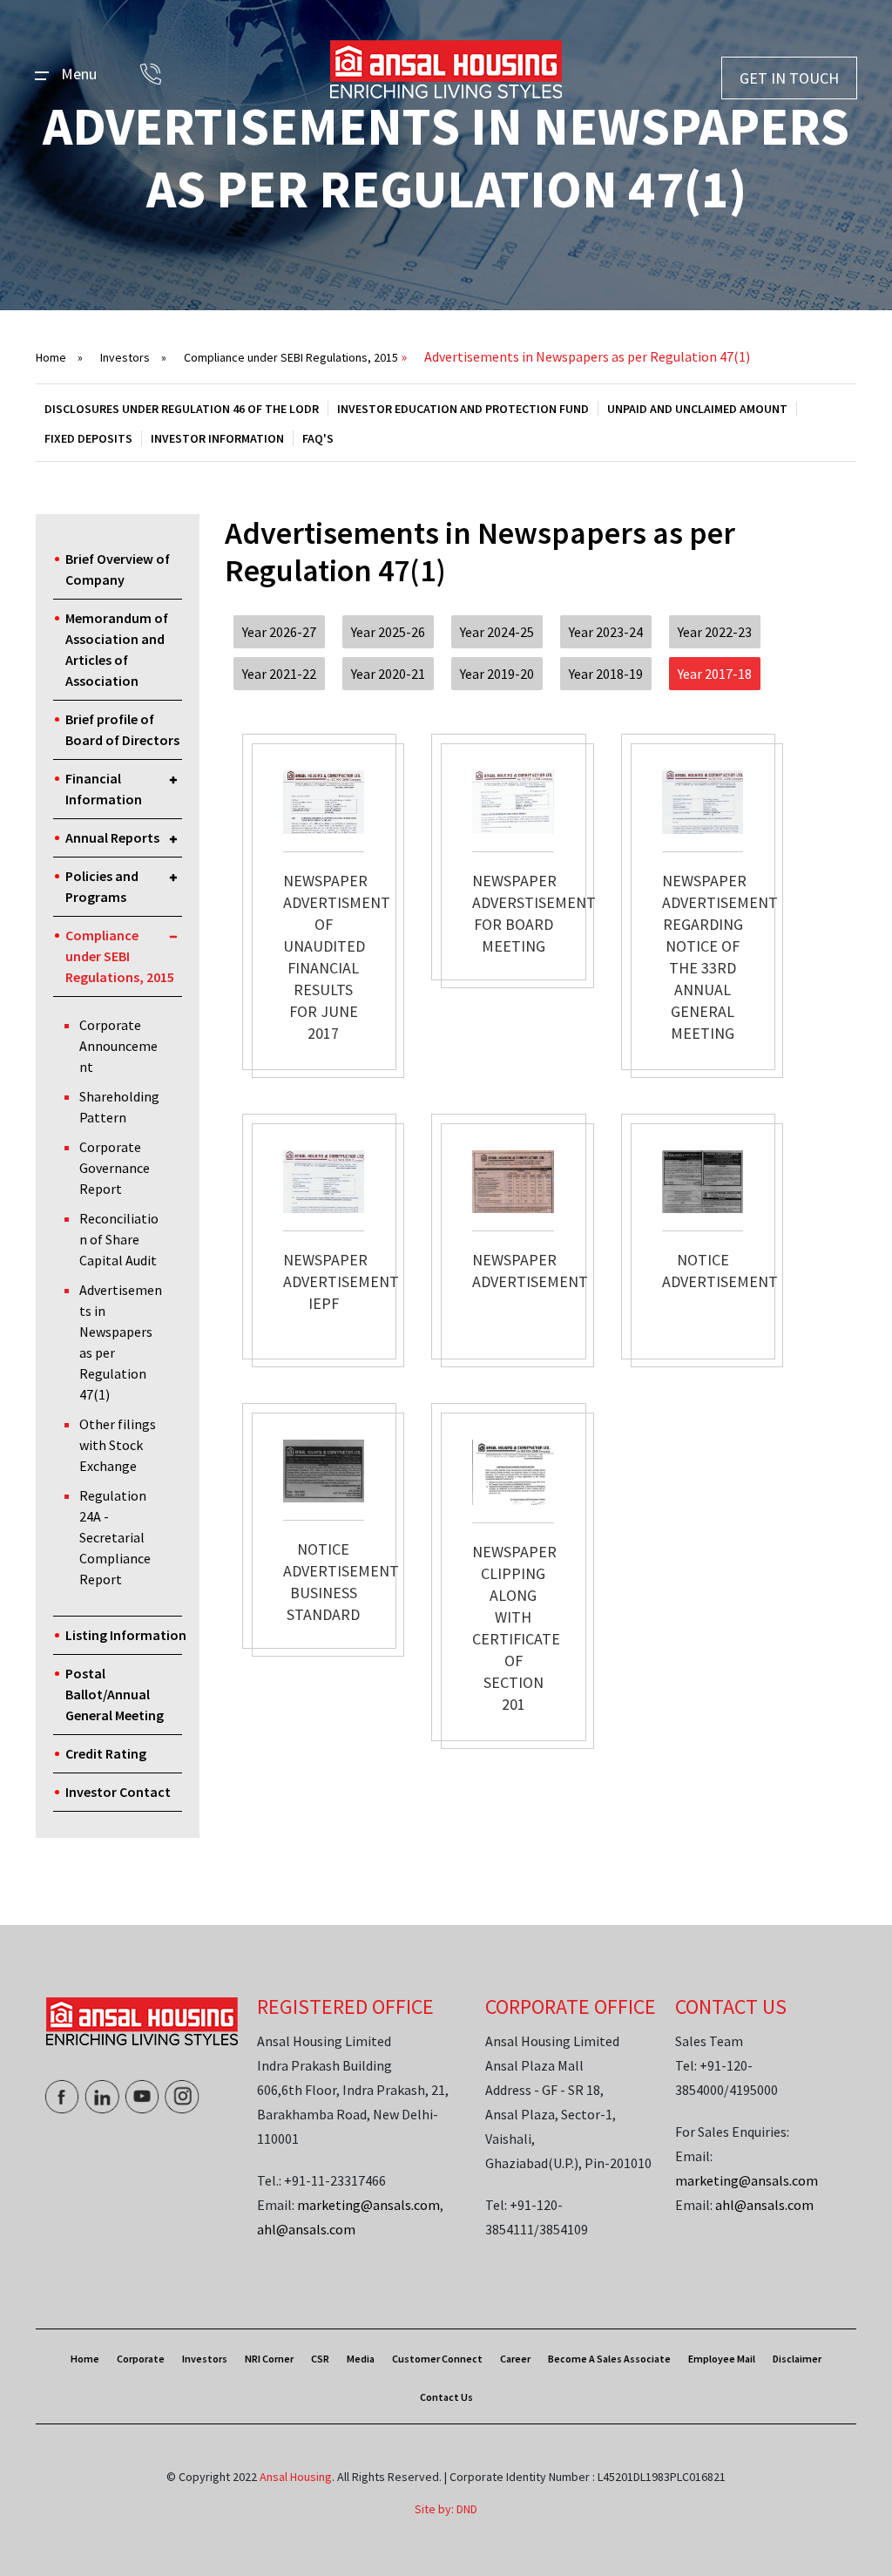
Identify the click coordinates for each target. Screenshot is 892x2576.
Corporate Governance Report (115, 1168)
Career (515, 2359)
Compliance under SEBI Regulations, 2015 (291, 357)
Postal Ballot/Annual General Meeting (115, 1694)
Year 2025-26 (388, 632)
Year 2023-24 (606, 632)
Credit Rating (106, 1753)
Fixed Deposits (88, 438)
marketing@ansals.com (368, 2205)
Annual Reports (112, 837)
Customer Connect (437, 2359)
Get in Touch (789, 78)
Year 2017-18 (715, 674)
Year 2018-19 (606, 674)
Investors (133, 357)
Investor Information (217, 438)
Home (59, 357)
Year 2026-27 (279, 632)
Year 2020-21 (388, 674)
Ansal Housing (296, 2477)
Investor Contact (118, 1792)
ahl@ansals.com (306, 2229)
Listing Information (126, 1635)
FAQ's (318, 438)
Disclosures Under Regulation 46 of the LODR (182, 409)
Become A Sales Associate (609, 2359)
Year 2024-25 (497, 632)
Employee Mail (722, 2359)
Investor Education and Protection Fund (463, 409)
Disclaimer (797, 2359)
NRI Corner (269, 2359)
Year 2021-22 (279, 674)
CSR (320, 2359)
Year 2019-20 (497, 674)
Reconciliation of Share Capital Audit (119, 1239)
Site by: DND (446, 2509)
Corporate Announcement (118, 1046)
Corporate (141, 2359)
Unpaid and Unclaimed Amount (697, 409)
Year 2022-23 (715, 632)
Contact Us (446, 2397)
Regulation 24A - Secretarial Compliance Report (115, 1537)
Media (361, 2359)
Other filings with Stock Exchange (118, 1445)
